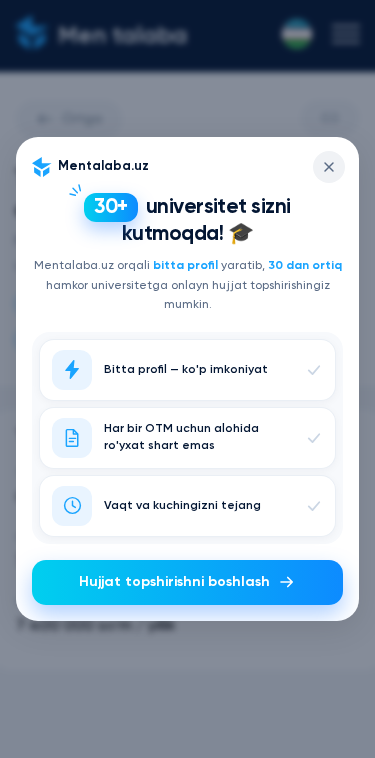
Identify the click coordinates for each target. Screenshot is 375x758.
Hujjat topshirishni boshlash (174, 582)
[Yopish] (329, 167)
